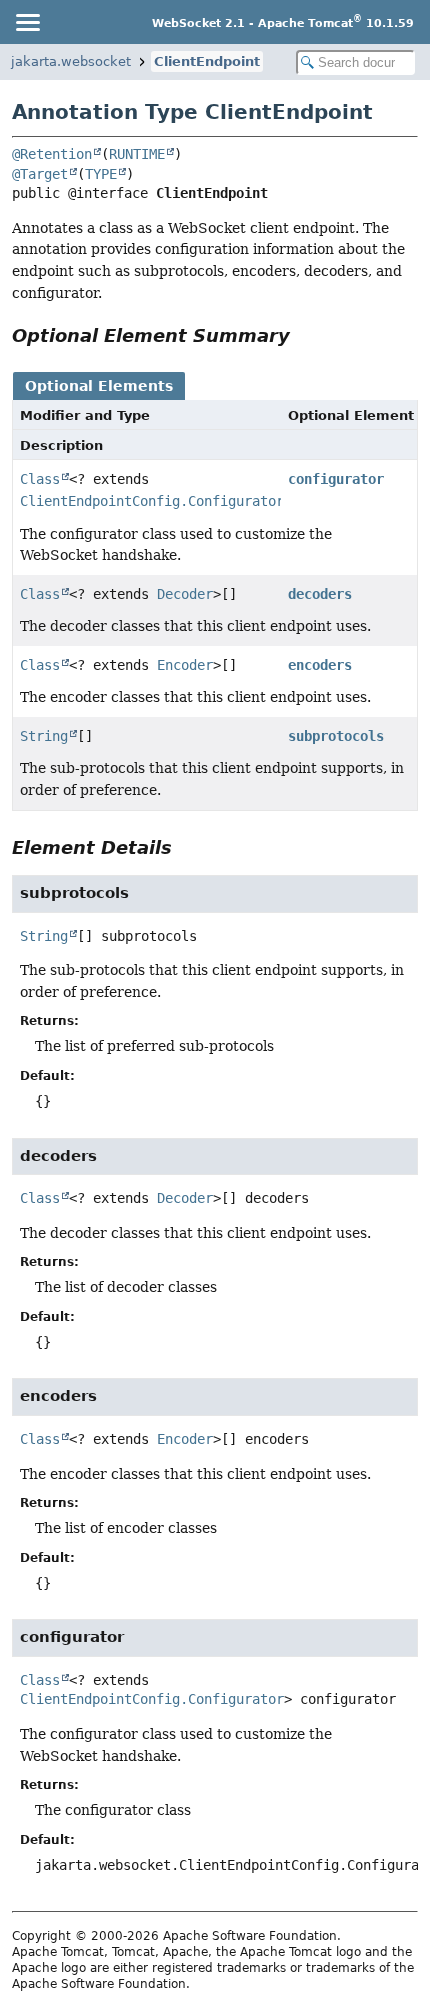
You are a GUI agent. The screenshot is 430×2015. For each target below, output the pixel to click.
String (44, 736)
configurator (336, 479)
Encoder (185, 665)
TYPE (101, 174)
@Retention (52, 154)
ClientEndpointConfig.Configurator (152, 501)
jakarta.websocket (71, 61)
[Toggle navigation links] (27, 22)
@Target (40, 174)
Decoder (185, 594)
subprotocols (336, 736)
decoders (320, 594)
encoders (320, 665)
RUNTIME (137, 154)
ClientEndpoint (207, 61)
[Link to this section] (304, 335)
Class (40, 479)
